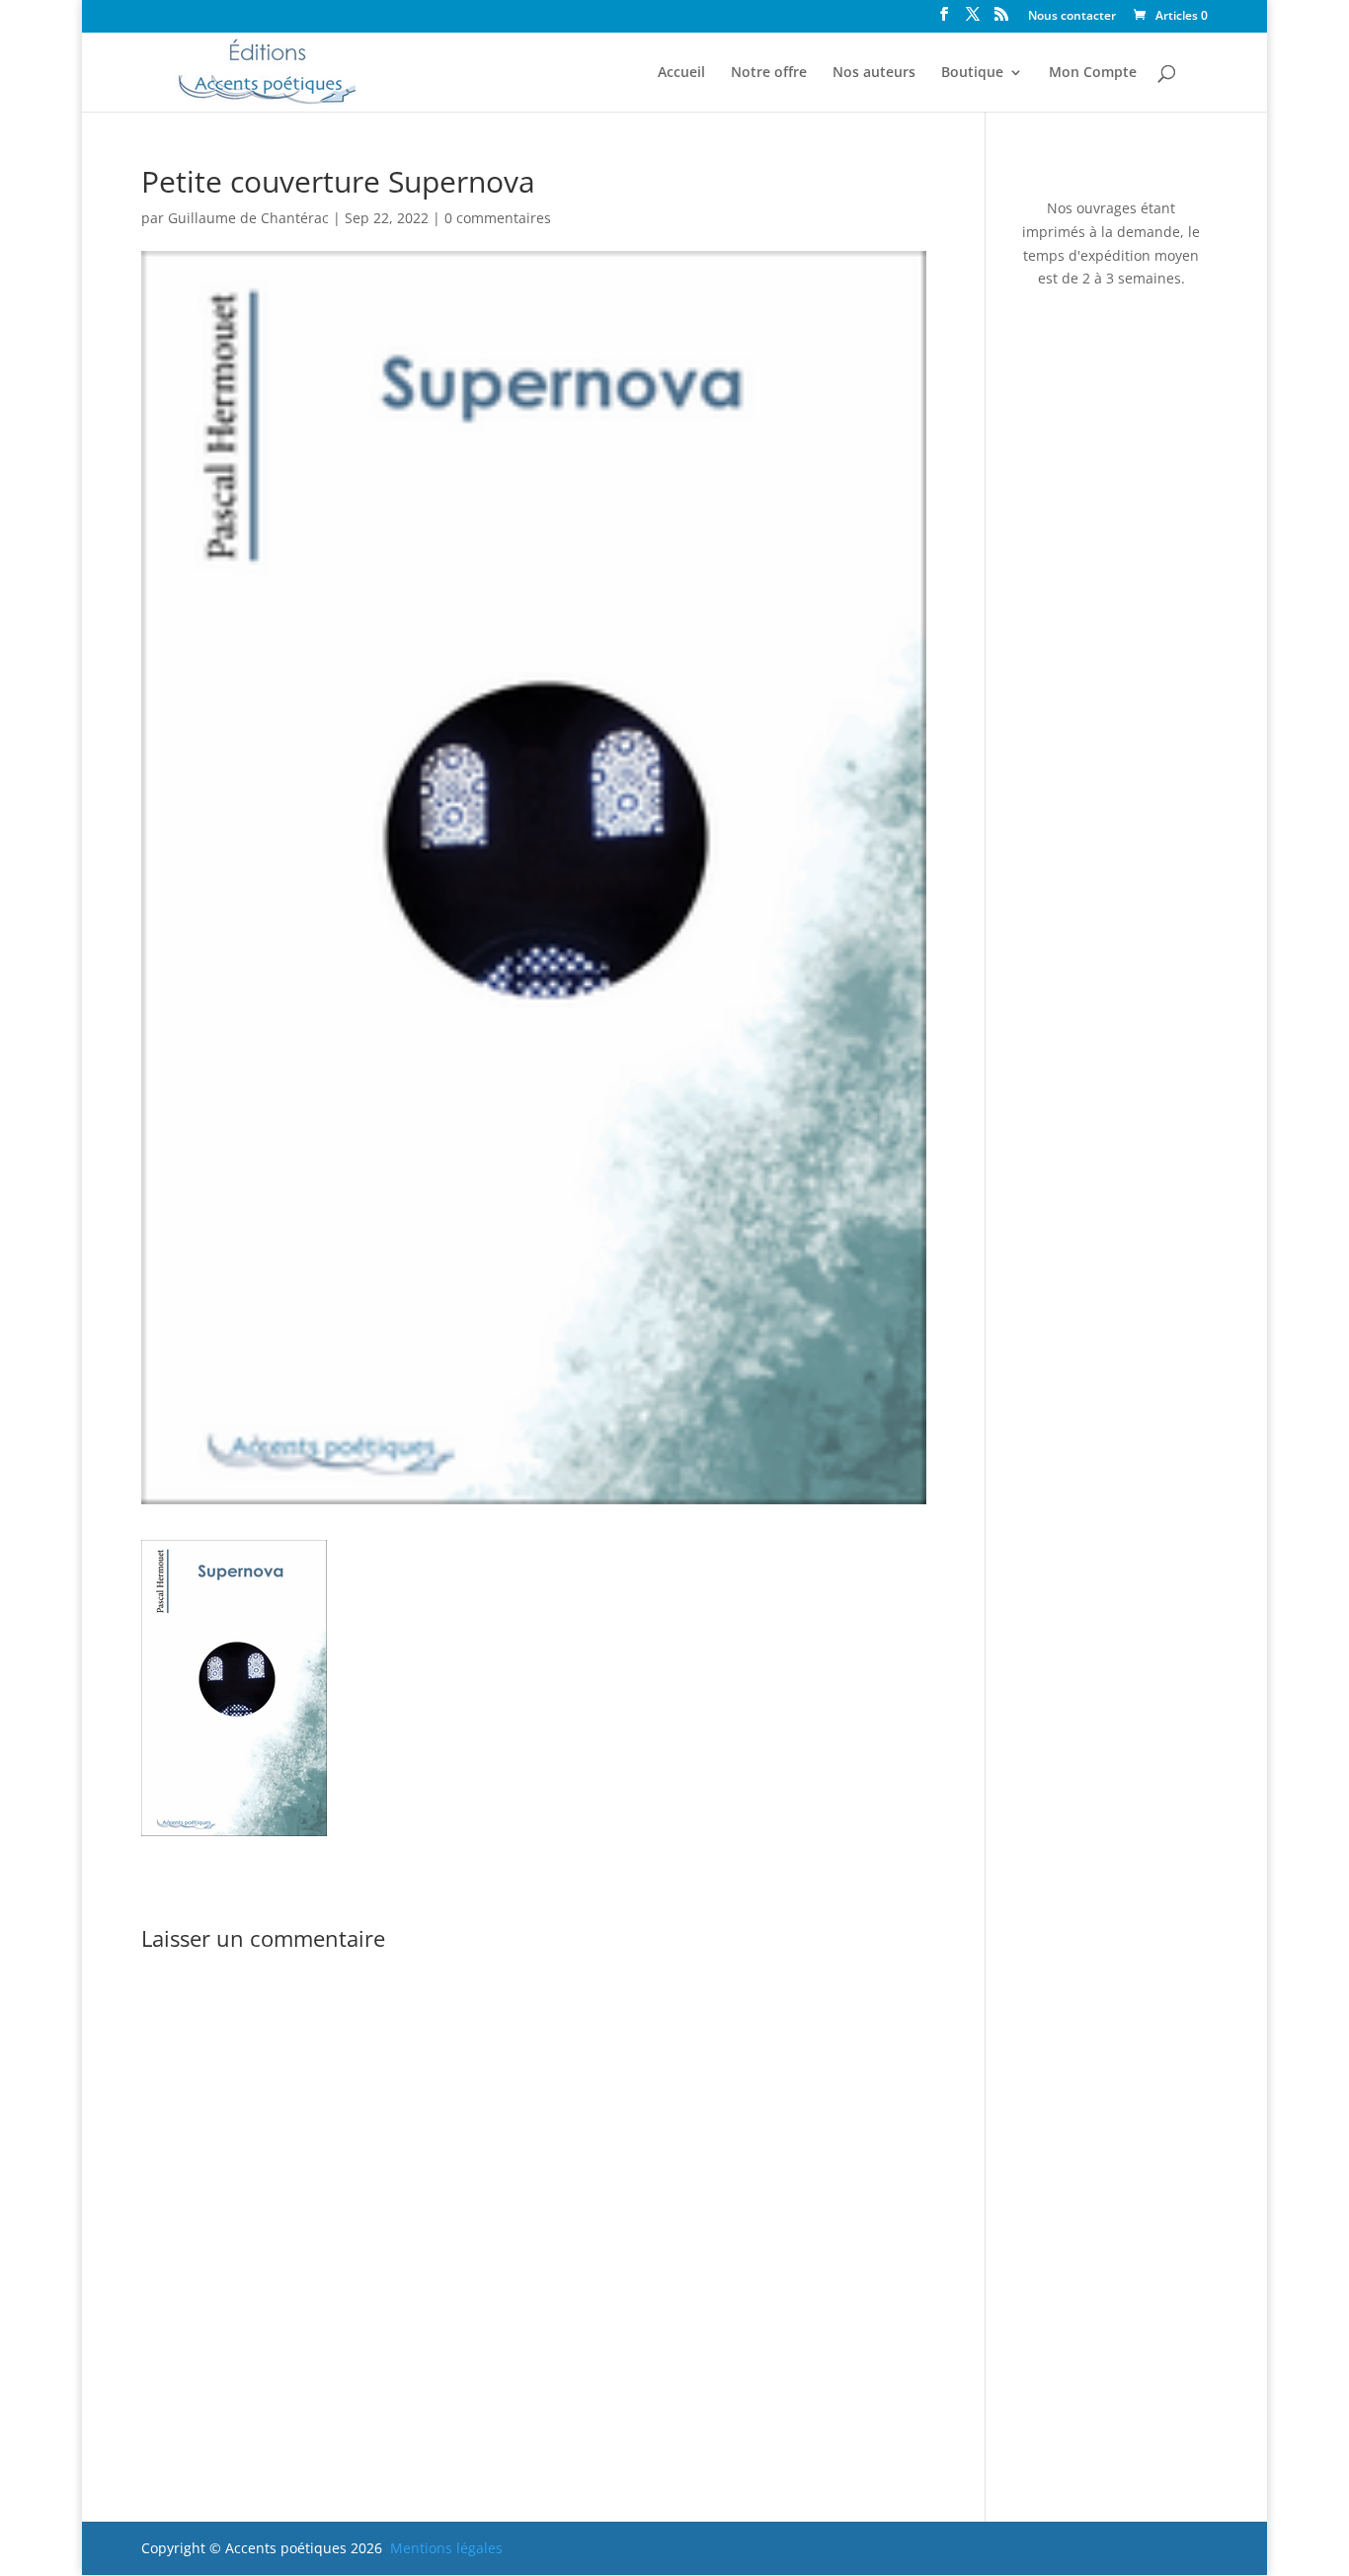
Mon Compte (1093, 73)
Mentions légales (446, 2548)
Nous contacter (1072, 17)
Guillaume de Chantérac (248, 218)
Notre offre (769, 73)
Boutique (972, 73)
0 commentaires (498, 218)
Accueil (681, 73)
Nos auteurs (874, 73)
